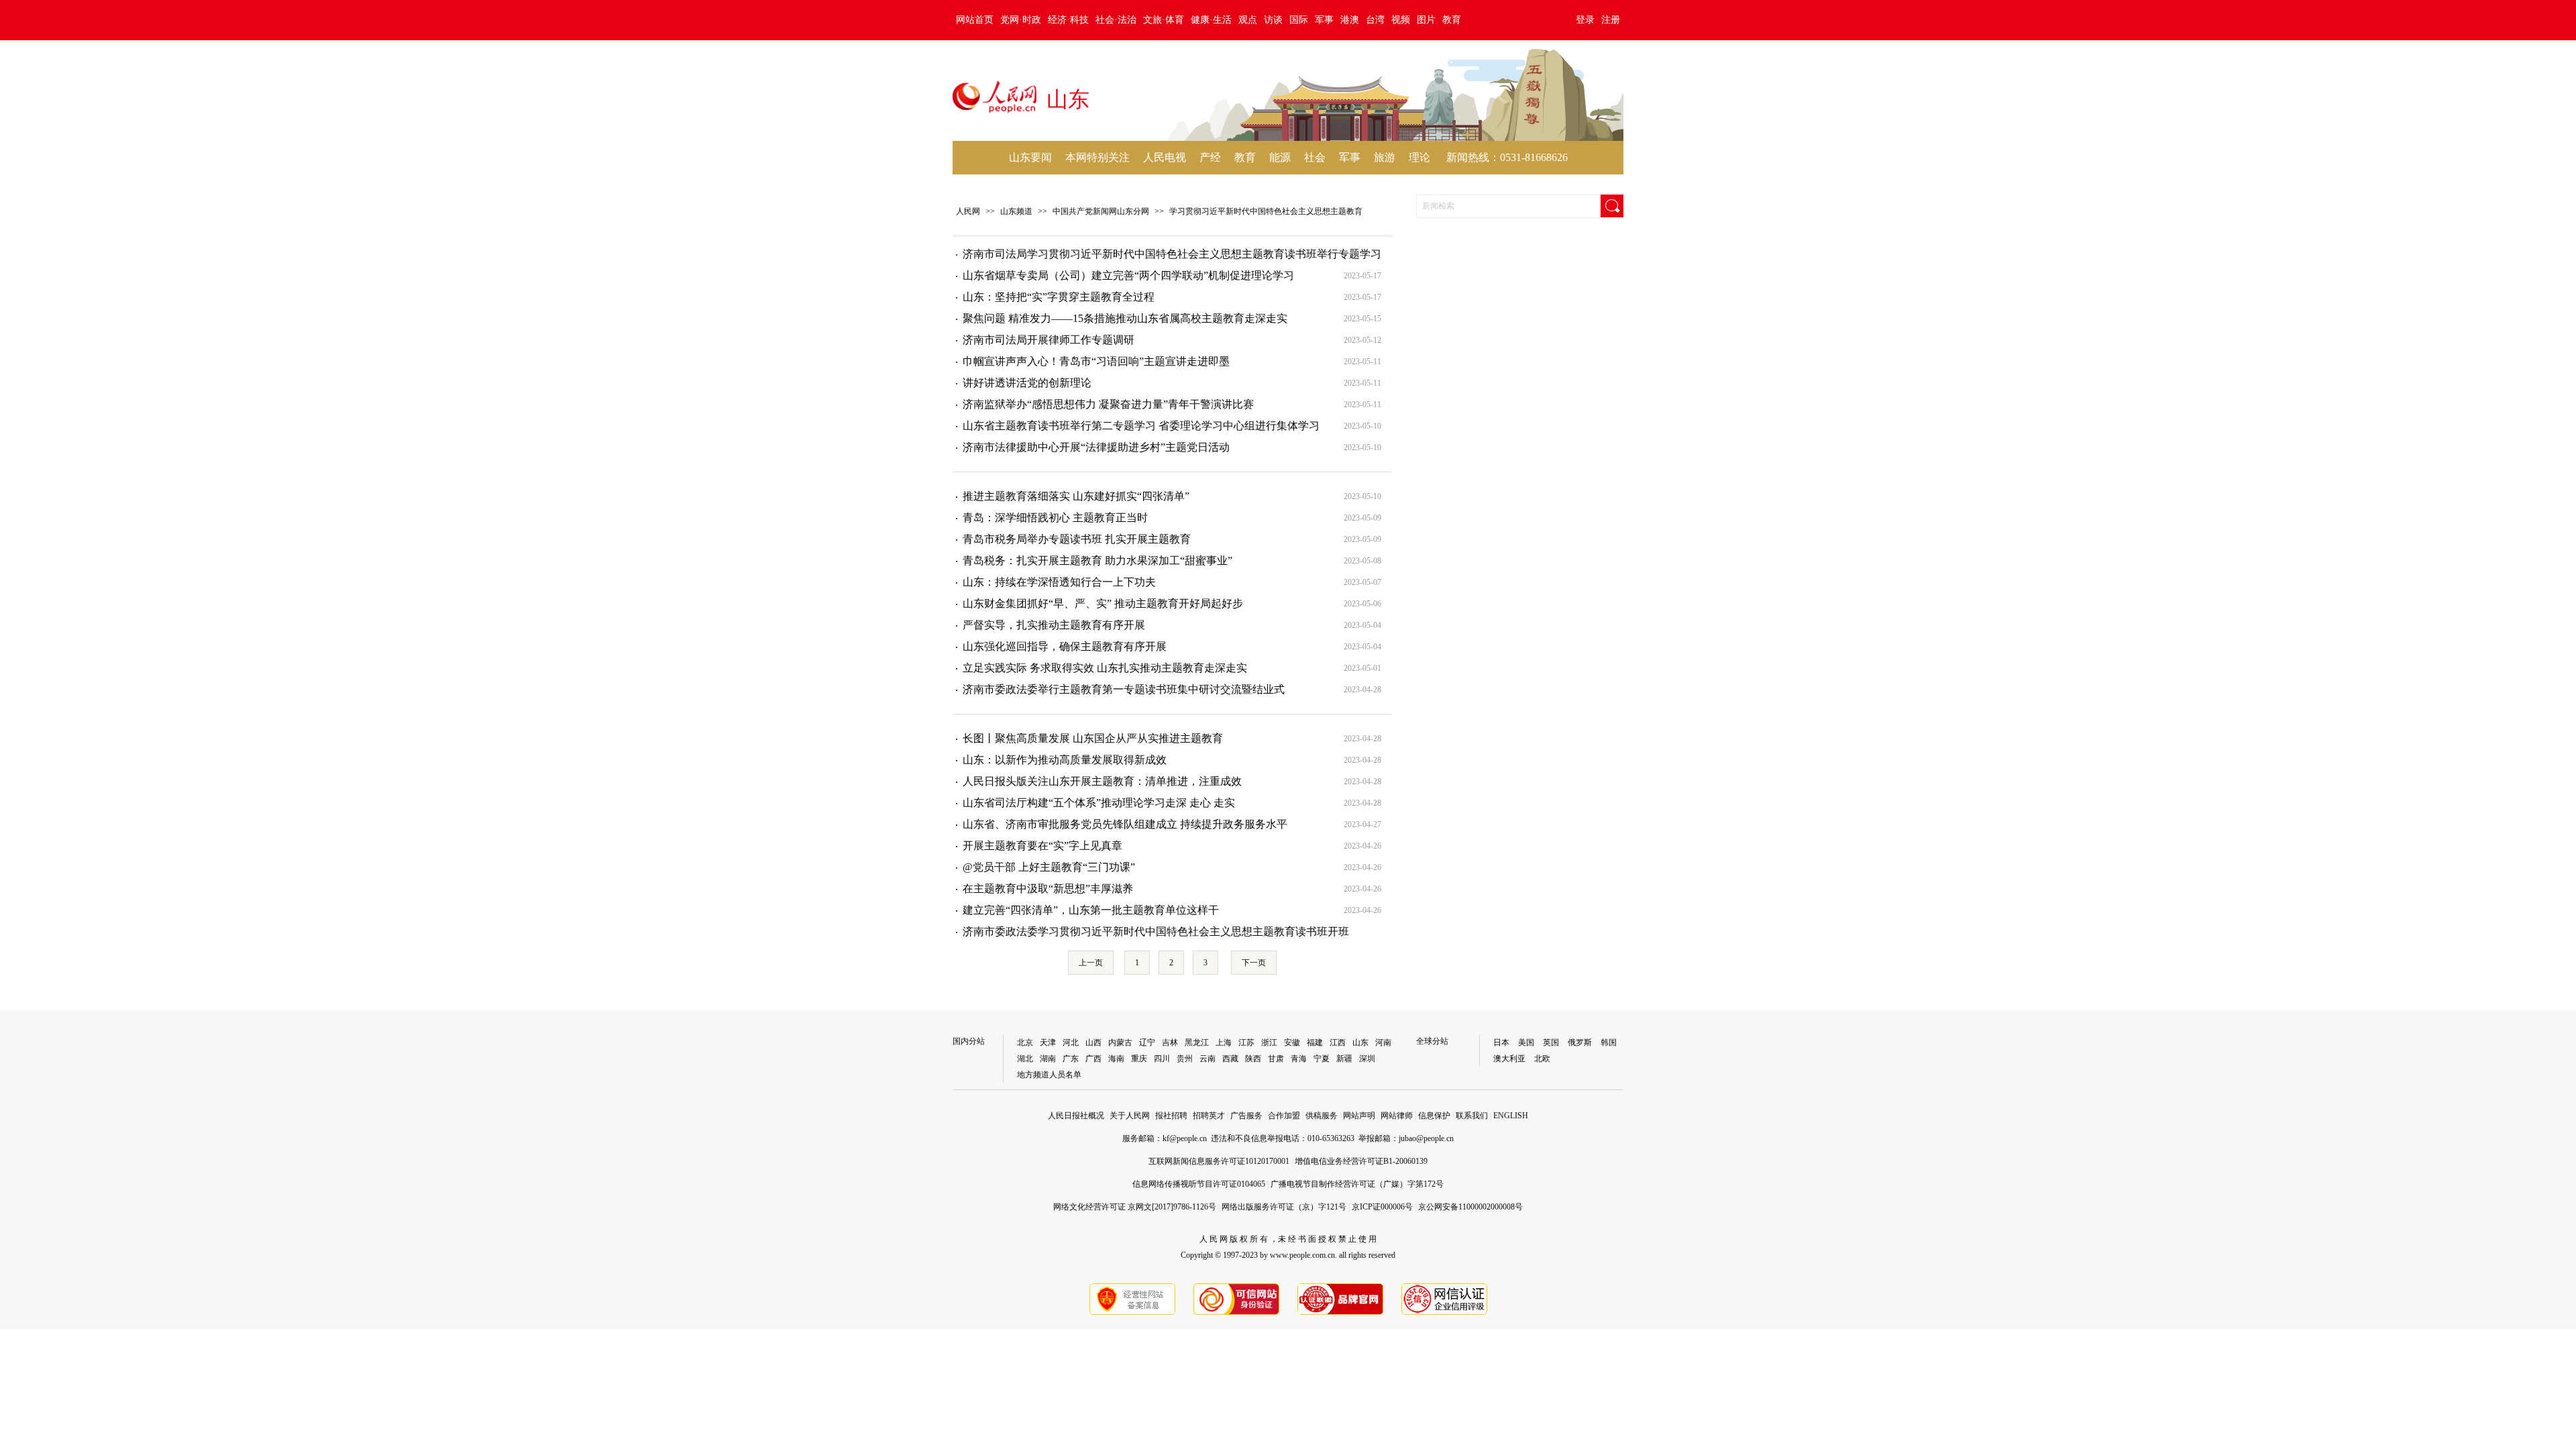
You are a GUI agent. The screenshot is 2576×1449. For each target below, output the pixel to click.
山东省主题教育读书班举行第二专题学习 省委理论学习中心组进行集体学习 (1141, 426)
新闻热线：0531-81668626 (1507, 157)
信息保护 (1434, 1116)
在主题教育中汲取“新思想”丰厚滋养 (1048, 889)
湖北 (1025, 1059)
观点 (1248, 20)
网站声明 (1359, 1116)
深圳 (1367, 1059)
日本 (1501, 1042)
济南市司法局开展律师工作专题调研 (1049, 340)
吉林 (1170, 1042)
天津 (1048, 1042)
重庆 (1139, 1059)
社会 (1315, 157)
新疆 (1344, 1059)
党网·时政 (1021, 20)
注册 (1611, 20)
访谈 (1273, 20)
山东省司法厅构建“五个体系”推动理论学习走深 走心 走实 (1099, 803)
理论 (1419, 157)
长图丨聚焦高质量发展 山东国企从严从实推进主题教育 (1093, 738)
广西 (1093, 1059)
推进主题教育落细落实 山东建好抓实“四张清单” (1076, 496)
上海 (1224, 1042)
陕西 (1253, 1059)
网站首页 (975, 20)
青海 (1299, 1059)
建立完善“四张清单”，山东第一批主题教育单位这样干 (1091, 910)
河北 (1071, 1042)
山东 (1360, 1042)
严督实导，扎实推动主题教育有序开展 (1054, 625)
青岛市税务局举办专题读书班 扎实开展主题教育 (1077, 539)
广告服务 (1246, 1116)
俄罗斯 (1580, 1042)
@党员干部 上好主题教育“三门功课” (1049, 867)
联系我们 (1472, 1116)
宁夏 (1322, 1059)
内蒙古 (1120, 1042)
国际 (1299, 20)
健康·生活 (1211, 20)
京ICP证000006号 (1382, 1207)
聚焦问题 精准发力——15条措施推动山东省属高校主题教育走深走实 (1125, 318)
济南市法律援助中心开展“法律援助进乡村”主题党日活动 (1096, 447)
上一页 (1091, 963)
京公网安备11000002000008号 (1470, 1207)
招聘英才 (1209, 1116)
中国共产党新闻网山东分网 (1101, 211)
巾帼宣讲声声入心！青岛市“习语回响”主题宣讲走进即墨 (1096, 361)
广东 (1071, 1059)
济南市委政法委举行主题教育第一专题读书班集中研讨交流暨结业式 (1124, 689)
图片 (1426, 20)
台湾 (1375, 20)
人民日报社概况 (1076, 1116)
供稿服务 (1322, 1116)
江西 (1338, 1042)
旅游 (1385, 157)
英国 (1551, 1042)
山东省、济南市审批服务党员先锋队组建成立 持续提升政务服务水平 (1125, 824)
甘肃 (1276, 1059)
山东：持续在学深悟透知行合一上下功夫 (1059, 582)
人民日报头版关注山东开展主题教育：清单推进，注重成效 (1102, 781)
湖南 (1048, 1059)
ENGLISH (1511, 1116)
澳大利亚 (1509, 1059)
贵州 (1185, 1059)
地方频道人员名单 (1049, 1075)
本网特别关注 (1097, 157)
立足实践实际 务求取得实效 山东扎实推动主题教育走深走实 (1105, 668)
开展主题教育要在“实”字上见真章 (1042, 846)
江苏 (1246, 1042)
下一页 (1254, 963)
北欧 (1542, 1059)
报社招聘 (1171, 1116)
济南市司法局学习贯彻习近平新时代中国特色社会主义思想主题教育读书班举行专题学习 (1172, 254)
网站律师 (1397, 1116)
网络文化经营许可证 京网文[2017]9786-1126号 (1135, 1207)
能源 (1280, 157)
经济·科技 (1068, 20)
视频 (1401, 20)
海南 (1116, 1059)
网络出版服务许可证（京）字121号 (1284, 1207)
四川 (1162, 1059)
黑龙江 (1197, 1042)
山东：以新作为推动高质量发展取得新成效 (1065, 760)
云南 (1207, 1059)
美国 (1526, 1042)
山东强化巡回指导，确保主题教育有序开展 (1065, 646)
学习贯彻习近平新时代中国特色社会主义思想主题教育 (1266, 211)
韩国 (1609, 1042)
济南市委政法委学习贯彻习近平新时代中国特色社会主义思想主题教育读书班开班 (1156, 931)
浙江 (1269, 1042)
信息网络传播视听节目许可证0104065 (1199, 1184)
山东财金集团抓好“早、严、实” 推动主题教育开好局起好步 (1103, 603)
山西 (1093, 1042)
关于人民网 (1130, 1116)
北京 (1025, 1042)
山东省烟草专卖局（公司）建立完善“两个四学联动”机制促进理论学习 (1128, 275)
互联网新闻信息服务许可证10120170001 (1219, 1161)
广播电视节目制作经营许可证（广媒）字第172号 (1357, 1184)
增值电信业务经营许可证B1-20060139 (1361, 1161)
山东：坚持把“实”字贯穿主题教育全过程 (1059, 297)
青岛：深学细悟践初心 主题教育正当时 (1055, 518)
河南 (1383, 1042)
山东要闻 (1030, 157)
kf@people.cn (1185, 1138)
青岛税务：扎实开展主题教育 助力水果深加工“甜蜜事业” (1097, 560)
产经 (1210, 157)
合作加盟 (1284, 1116)
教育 (1452, 20)
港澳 (1350, 20)
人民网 (968, 211)
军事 (1324, 20)
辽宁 (1147, 1042)
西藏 (1230, 1059)
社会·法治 (1116, 20)
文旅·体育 (1164, 20)
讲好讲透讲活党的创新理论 (1027, 383)
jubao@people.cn (1426, 1138)
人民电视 (1165, 157)
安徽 (1292, 1042)
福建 (1315, 1042)
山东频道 (1016, 211)
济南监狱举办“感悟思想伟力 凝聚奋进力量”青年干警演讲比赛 (1108, 404)
